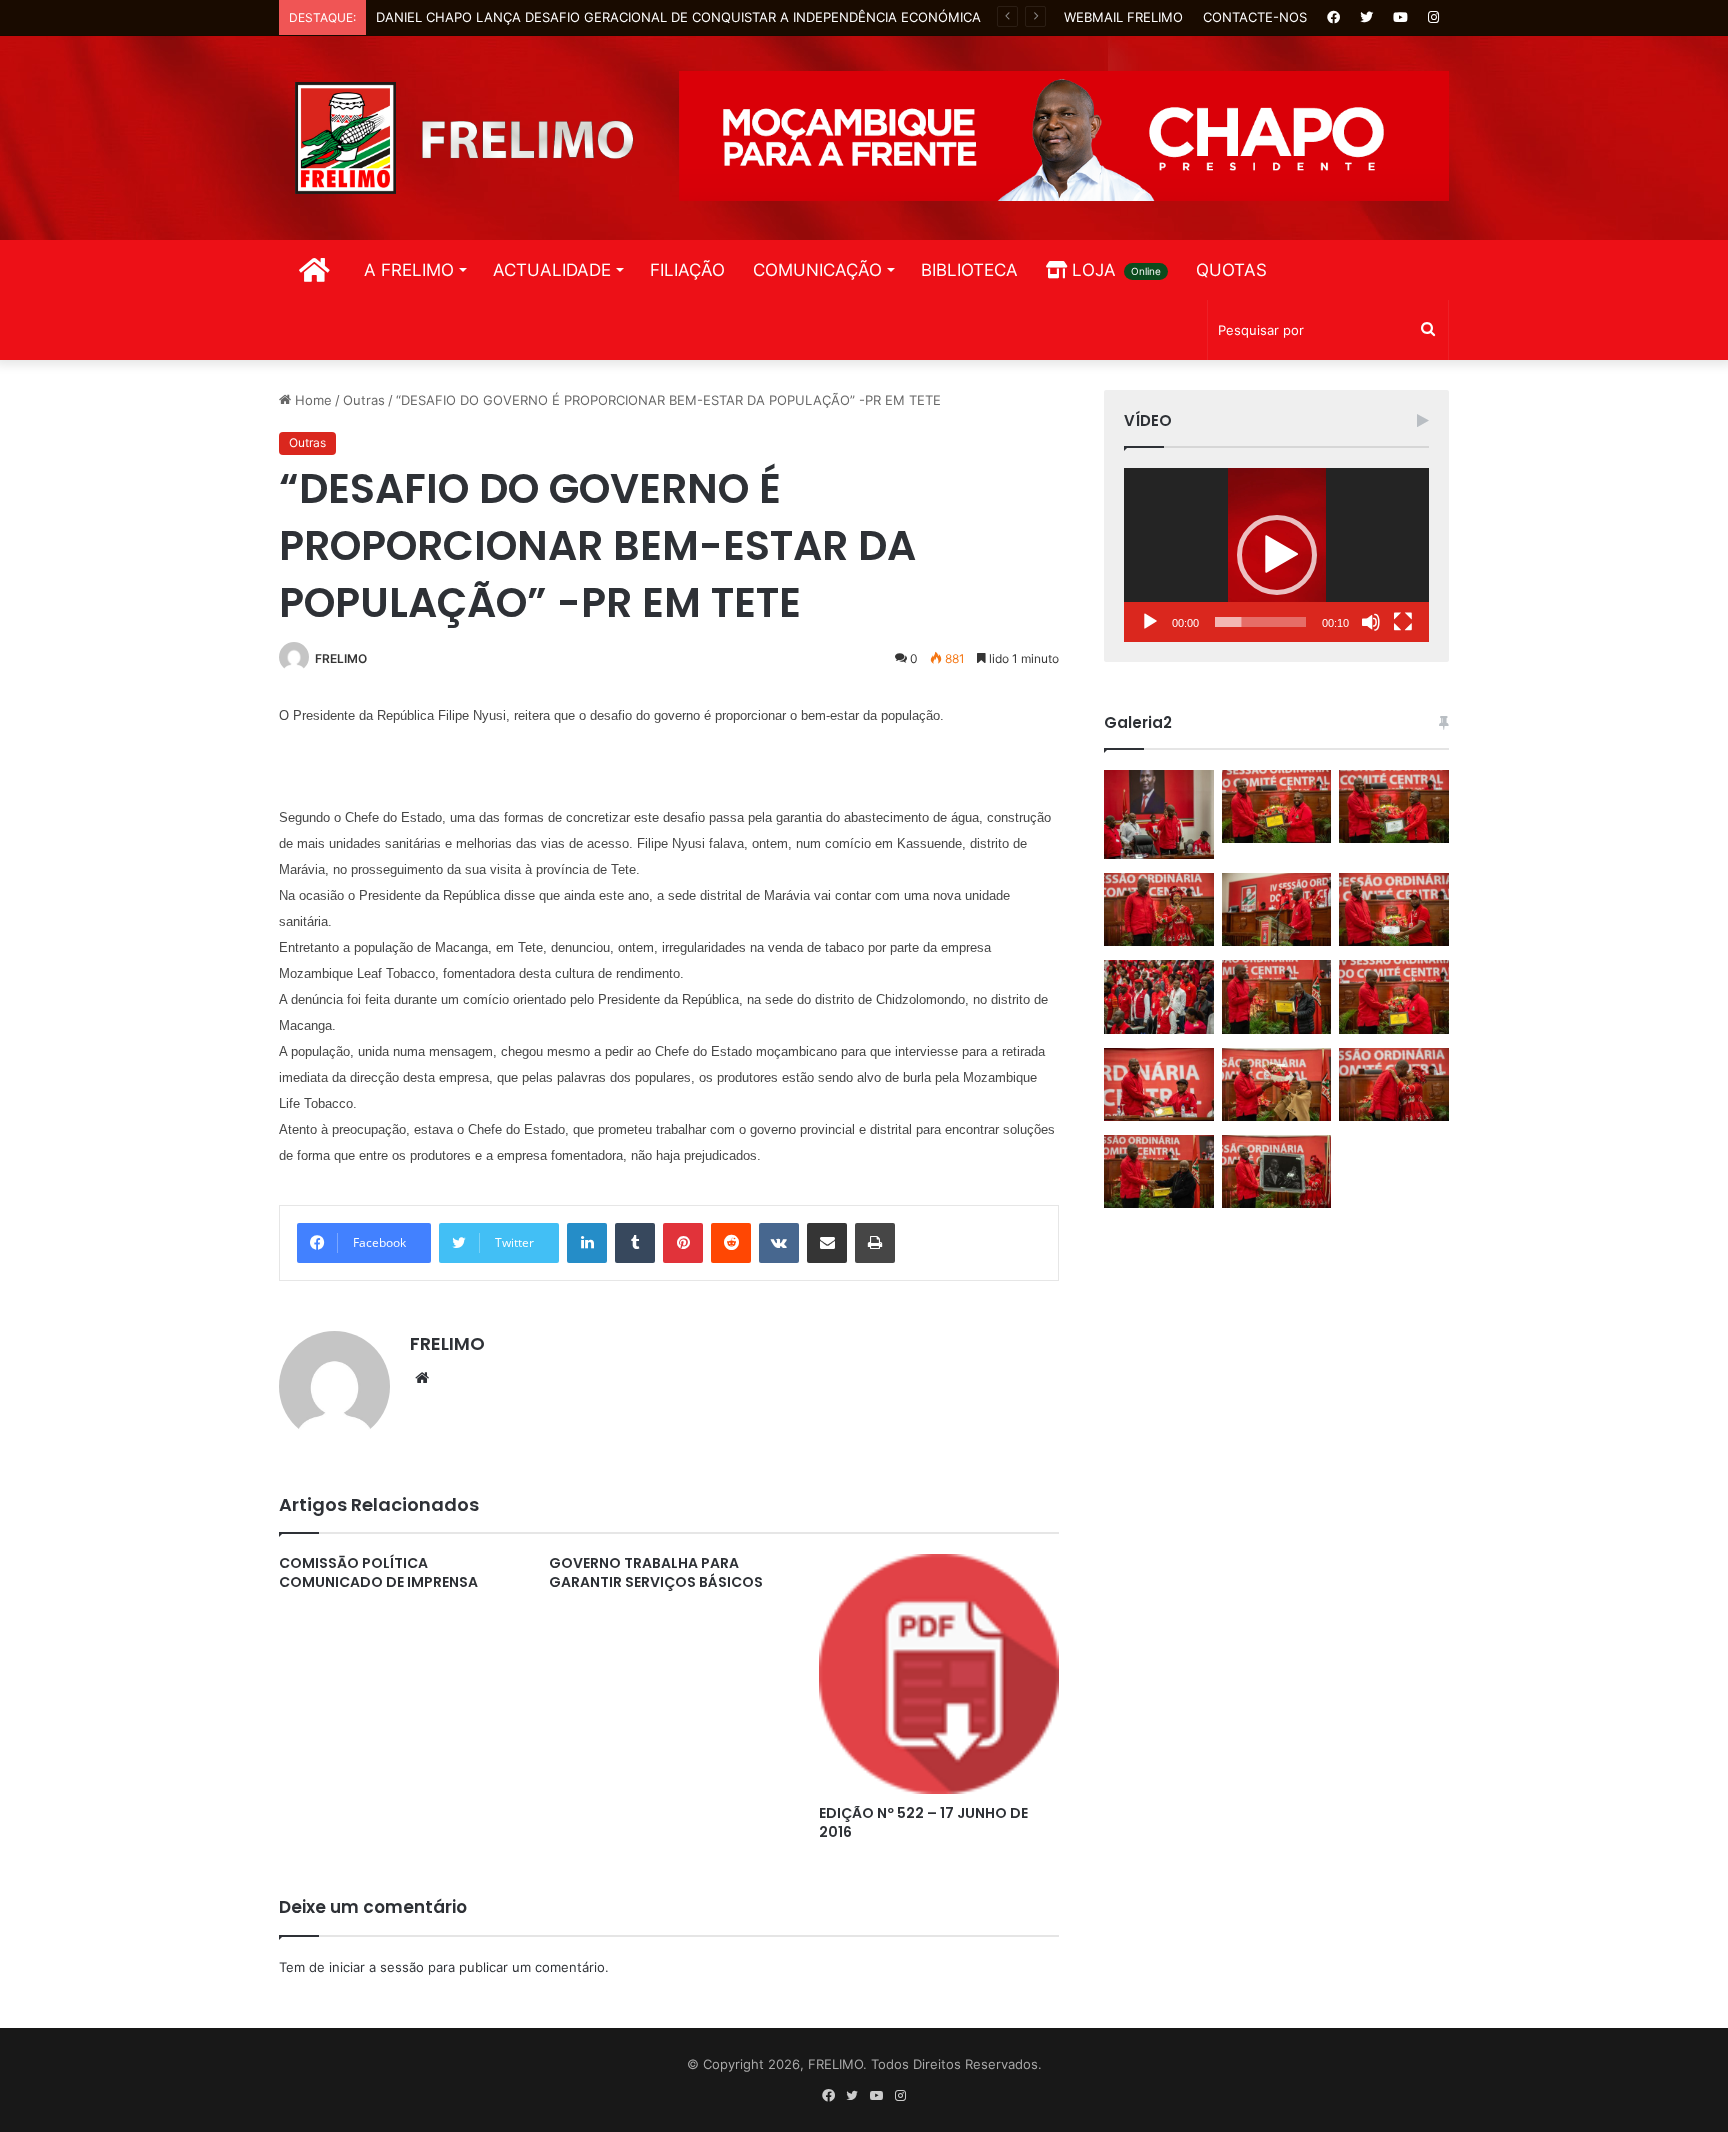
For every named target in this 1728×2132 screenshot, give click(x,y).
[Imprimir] (875, 1243)
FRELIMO (341, 658)
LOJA (1114, 270)
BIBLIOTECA (969, 270)
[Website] (422, 1378)
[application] (1276, 555)
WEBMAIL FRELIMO (1123, 17)
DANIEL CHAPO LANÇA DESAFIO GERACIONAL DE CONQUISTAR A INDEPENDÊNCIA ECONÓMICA (678, 17)
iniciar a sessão (376, 1967)
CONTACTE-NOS (1255, 17)
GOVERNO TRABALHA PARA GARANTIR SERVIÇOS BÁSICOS (656, 1572)
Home (311, 400)
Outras (364, 400)
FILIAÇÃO (687, 270)
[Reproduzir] (1150, 622)
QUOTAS (1231, 270)
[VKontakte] (779, 1243)
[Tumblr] (635, 1243)
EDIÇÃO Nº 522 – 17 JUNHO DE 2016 (923, 1822)
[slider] (1260, 622)
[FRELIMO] (464, 138)
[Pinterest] (683, 1243)
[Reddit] (731, 1243)
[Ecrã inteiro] (1403, 622)
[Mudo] (1371, 622)
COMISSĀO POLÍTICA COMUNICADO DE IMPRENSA (378, 1572)
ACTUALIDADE (552, 270)
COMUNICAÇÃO (817, 270)
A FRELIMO (409, 270)
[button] (1277, 555)
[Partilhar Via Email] (827, 1243)
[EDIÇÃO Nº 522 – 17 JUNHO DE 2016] (939, 1674)
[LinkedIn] (587, 1243)
